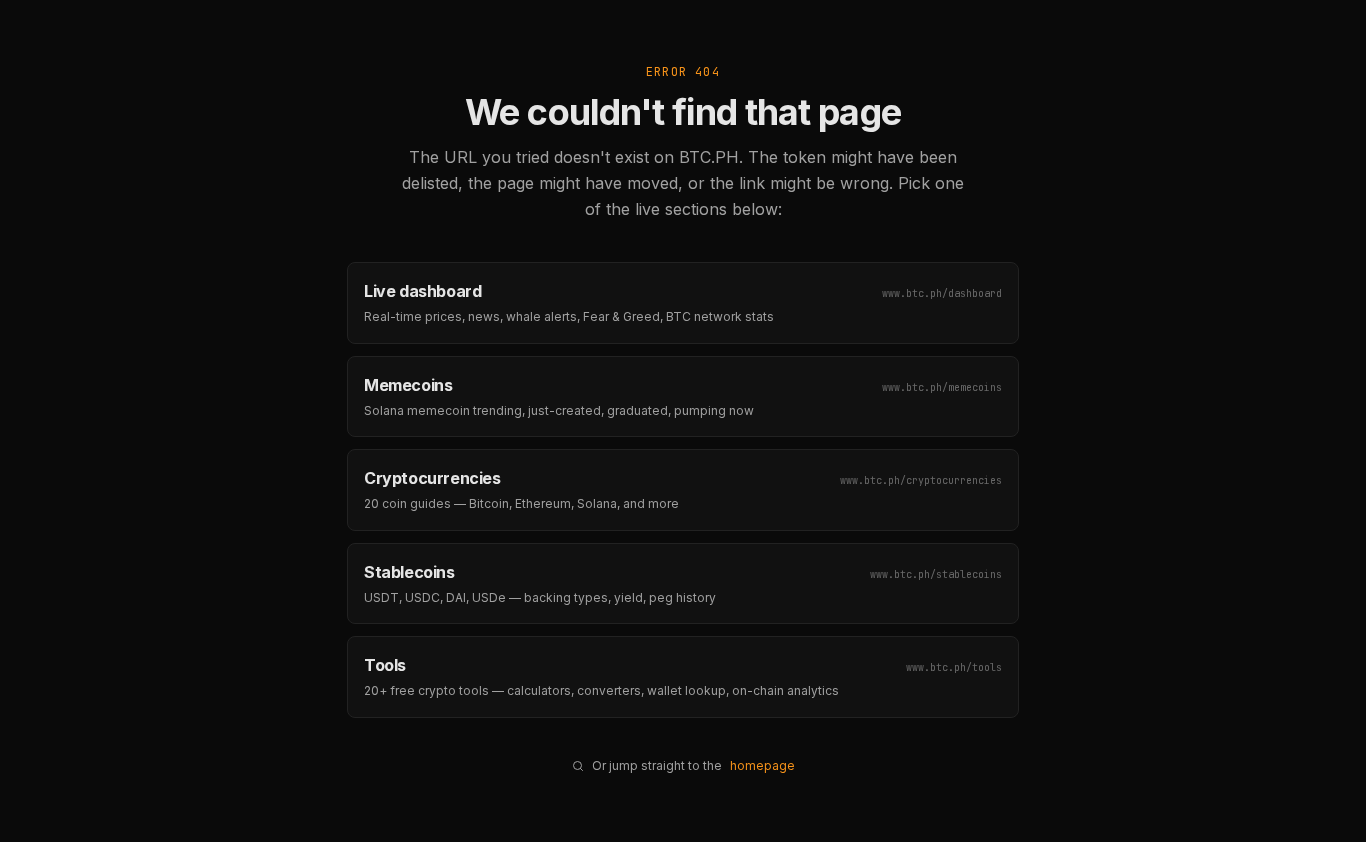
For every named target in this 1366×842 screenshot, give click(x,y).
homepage (762, 765)
